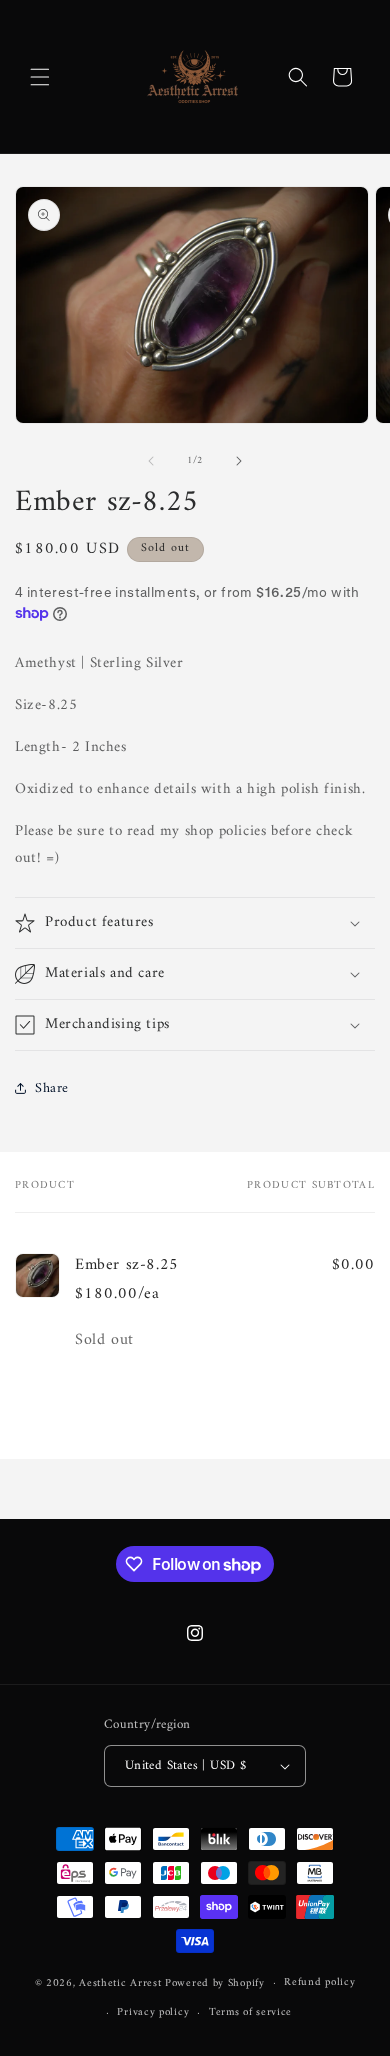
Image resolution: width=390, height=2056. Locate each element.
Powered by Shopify (215, 1983)
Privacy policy (153, 2012)
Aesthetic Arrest (122, 1983)
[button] (40, 77)
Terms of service (250, 2012)
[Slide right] (239, 461)
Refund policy (319, 1982)
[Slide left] (151, 461)
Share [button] (52, 1088)
